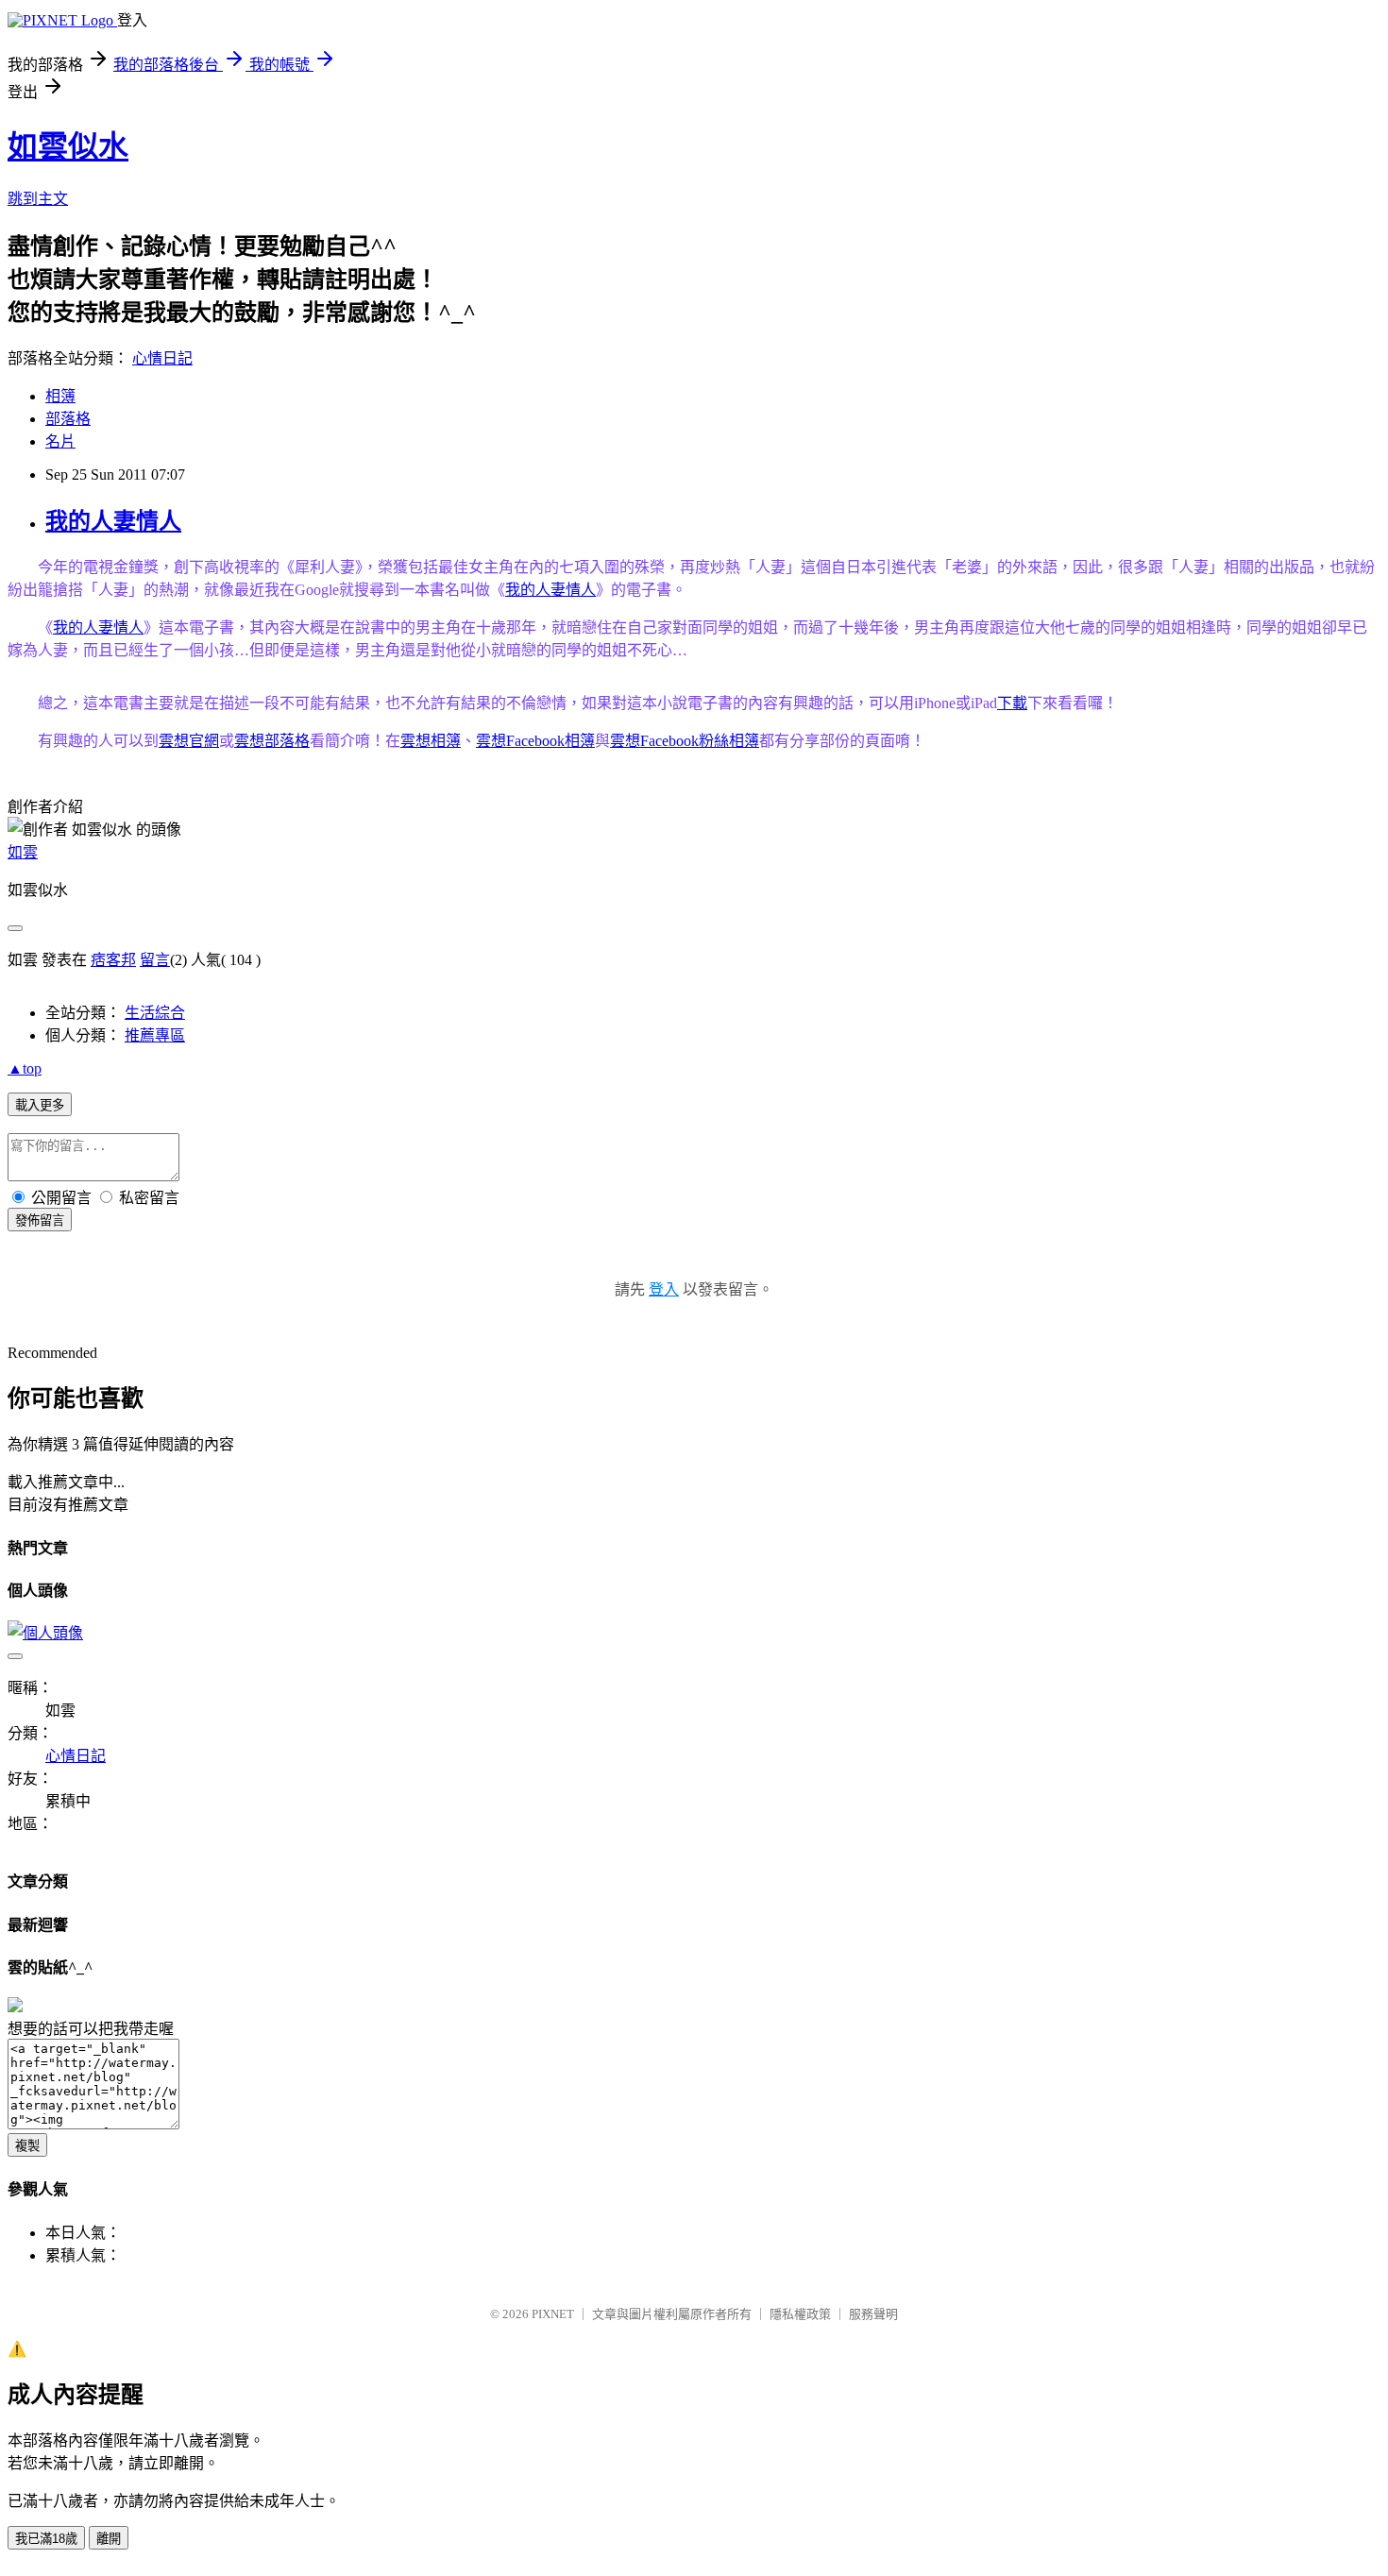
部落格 (68, 419)
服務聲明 (873, 2314)
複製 (27, 2146)
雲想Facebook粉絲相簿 (685, 741)
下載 (1012, 703)
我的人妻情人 (113, 521)
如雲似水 (68, 146)
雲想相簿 (431, 741)
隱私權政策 (800, 2314)
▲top (25, 1068)
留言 (155, 960)
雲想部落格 (272, 741)
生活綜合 (155, 1013)
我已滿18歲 (46, 2539)
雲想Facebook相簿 (535, 741)
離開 (109, 2539)
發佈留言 (40, 1220)
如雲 (23, 852)
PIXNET (553, 2314)
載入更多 (40, 1105)
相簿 (60, 396)
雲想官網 (189, 741)
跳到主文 (38, 199)
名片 (60, 441)
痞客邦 (113, 960)
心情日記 (162, 358)
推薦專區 (155, 1035)
